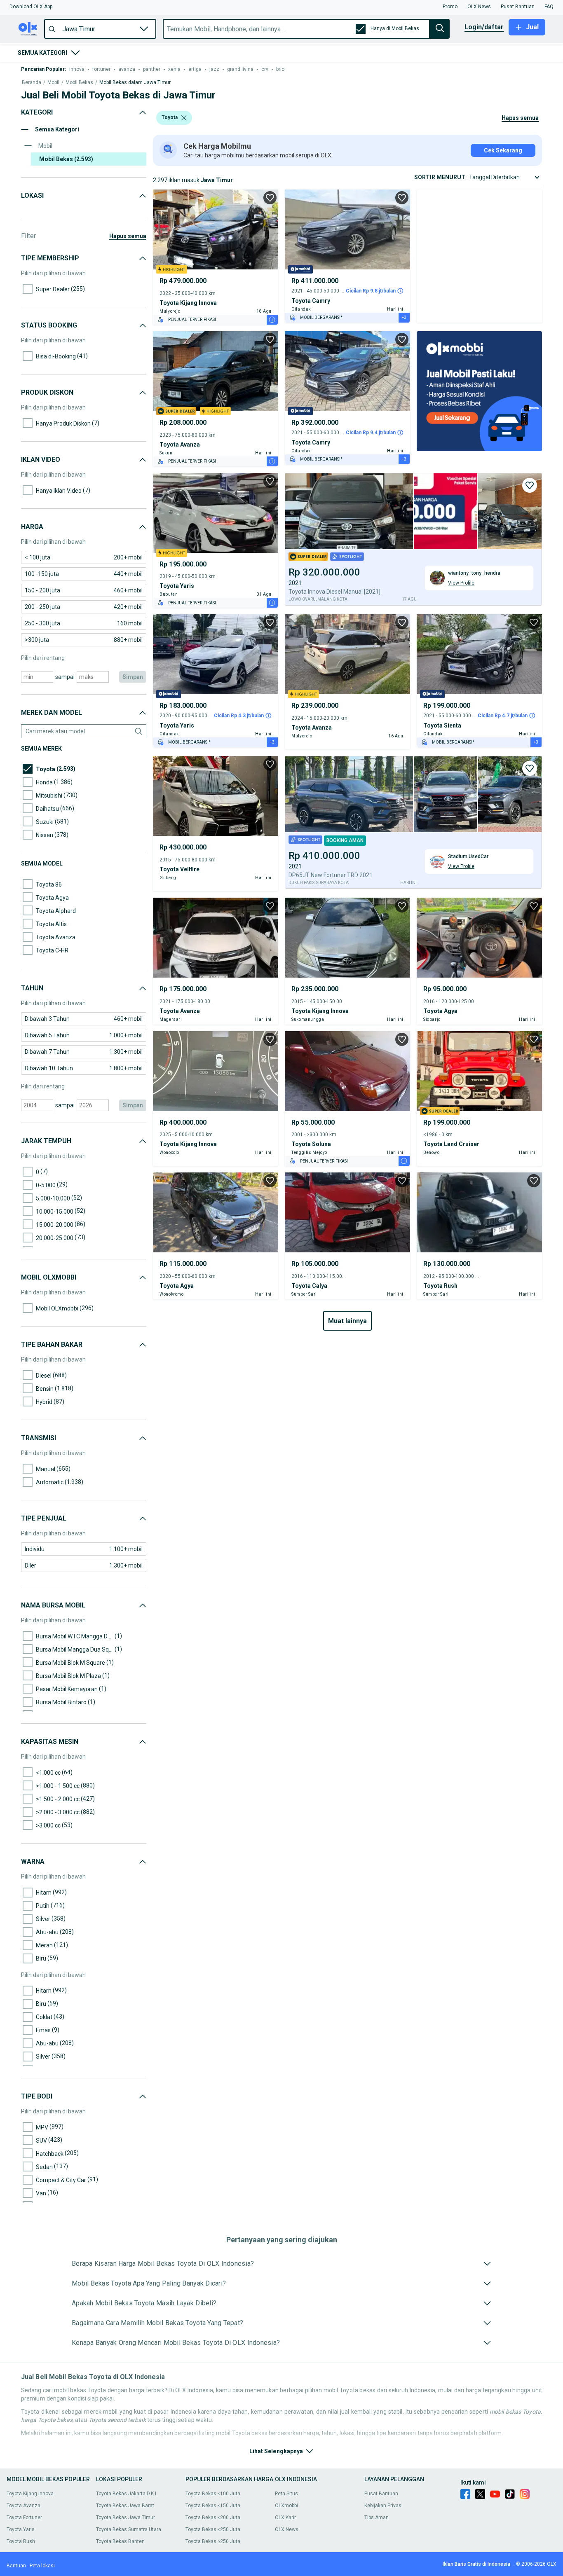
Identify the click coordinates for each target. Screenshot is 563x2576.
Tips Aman (377, 2518)
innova (77, 69)
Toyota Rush (21, 2541)
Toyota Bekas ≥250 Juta (213, 2541)
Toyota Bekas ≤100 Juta (213, 2494)
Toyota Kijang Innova (30, 2494)
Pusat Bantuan (381, 2494)
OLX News (287, 2529)
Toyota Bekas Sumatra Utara (129, 2529)
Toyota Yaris (21, 2529)
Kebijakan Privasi (384, 2506)
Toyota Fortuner (24, 2518)
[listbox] (184, 118)
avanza (127, 69)
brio (280, 69)
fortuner (101, 69)
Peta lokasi (42, 2566)
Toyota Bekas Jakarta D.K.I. (127, 2494)
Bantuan (16, 2566)
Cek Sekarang (503, 150)
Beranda (32, 83)
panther (152, 69)
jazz (214, 69)
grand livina (240, 69)
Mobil (53, 83)
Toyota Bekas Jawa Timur (126, 2518)
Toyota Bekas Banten (120, 2541)
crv (265, 69)
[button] (31, 7)
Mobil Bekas (79, 83)
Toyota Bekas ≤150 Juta (213, 2506)
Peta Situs (286, 2494)
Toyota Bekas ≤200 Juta (213, 2518)
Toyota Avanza (23, 2506)
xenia (174, 69)
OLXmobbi (286, 2506)
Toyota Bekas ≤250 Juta (213, 2529)
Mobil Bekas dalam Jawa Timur (135, 83)
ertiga (195, 69)
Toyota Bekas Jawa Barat (125, 2506)
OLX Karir (285, 2518)
